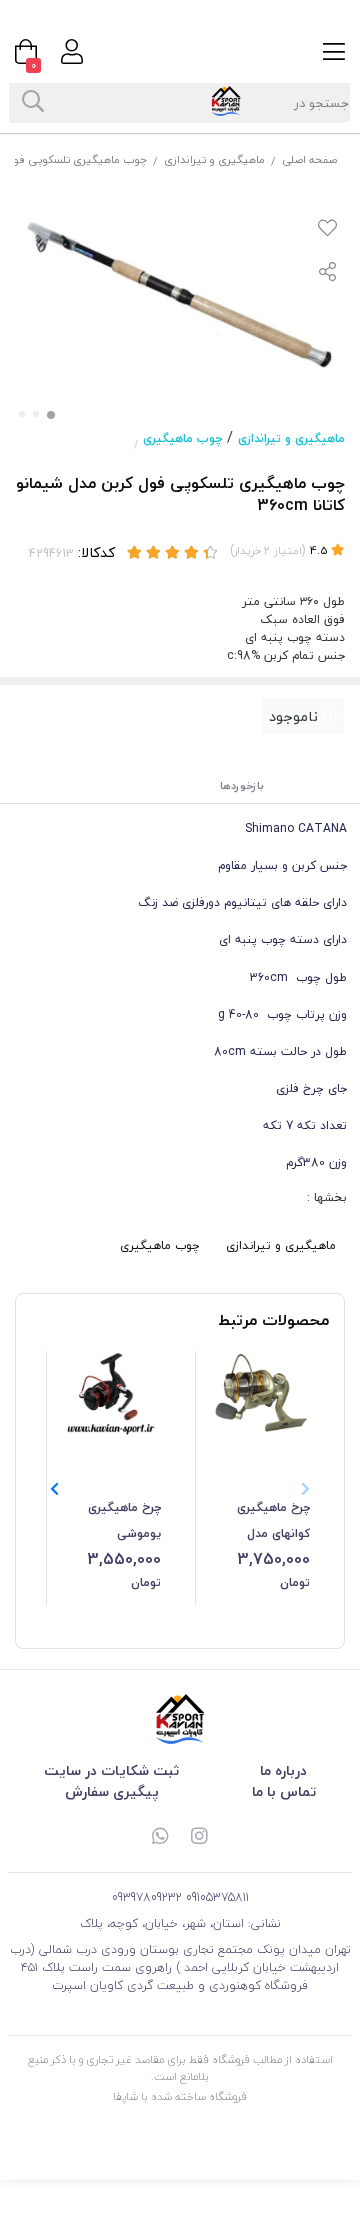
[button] (54, 1489)
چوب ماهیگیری (182, 438)
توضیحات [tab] (320, 785)
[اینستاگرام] (200, 1838)
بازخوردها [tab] (242, 785)
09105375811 (217, 1897)
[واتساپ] (160, 1838)
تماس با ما (284, 1791)
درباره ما (283, 1770)
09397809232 (147, 1897)
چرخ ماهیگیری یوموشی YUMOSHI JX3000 (112, 1522)
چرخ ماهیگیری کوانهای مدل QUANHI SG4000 (265, 1522)
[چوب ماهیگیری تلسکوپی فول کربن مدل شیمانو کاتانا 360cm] (180, 1719)
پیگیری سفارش (112, 1791)
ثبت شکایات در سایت (111, 1770)
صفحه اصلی (309, 159)
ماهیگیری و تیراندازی (214, 159)
